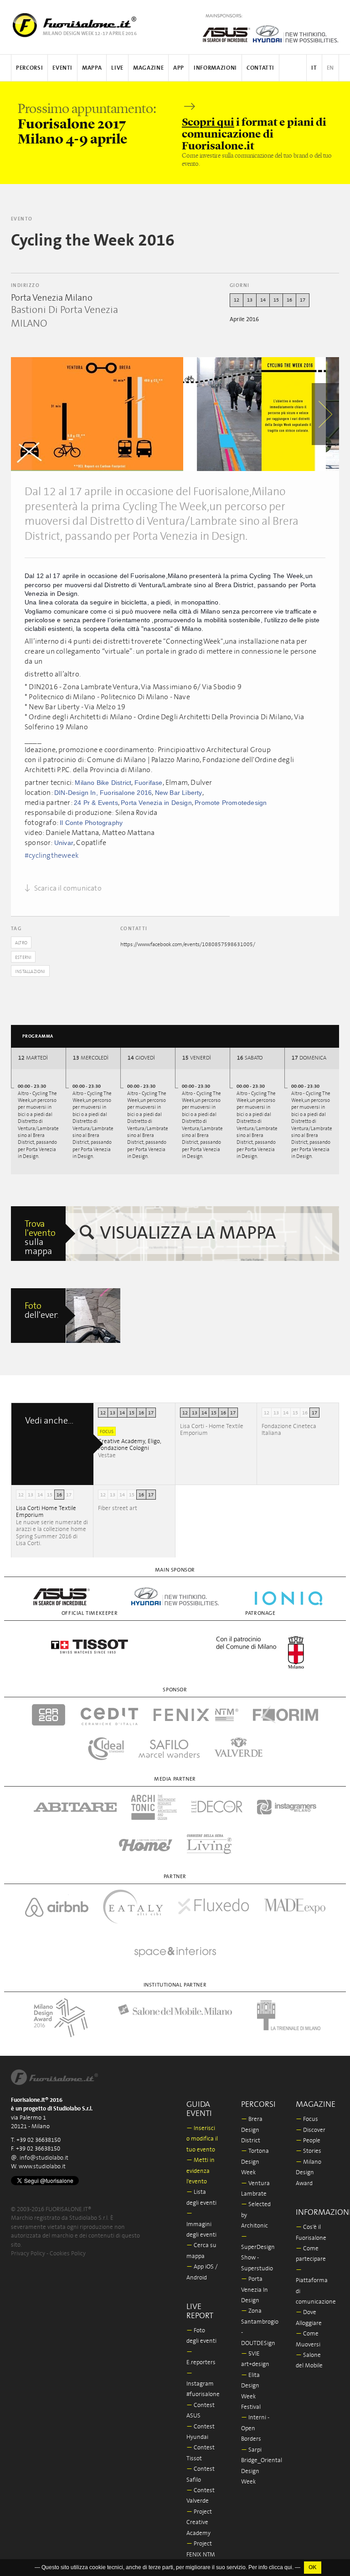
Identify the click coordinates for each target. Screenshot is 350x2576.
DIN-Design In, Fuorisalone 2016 (103, 793)
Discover (311, 2130)
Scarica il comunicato (67, 888)
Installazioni (30, 972)
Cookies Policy (68, 2254)
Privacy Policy (28, 2254)
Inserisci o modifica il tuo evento (202, 2139)
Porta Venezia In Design (255, 2290)
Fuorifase (149, 783)
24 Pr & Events (96, 803)
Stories (309, 2151)
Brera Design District (252, 2130)
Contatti (260, 68)
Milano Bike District (103, 783)
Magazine (148, 68)
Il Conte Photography (91, 823)
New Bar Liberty (179, 793)
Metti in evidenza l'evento (201, 2171)
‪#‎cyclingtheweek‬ (52, 855)
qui (288, 2571)
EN (330, 68)
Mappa (92, 68)
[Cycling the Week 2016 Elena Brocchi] (93, 1316)
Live (117, 68)
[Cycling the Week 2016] (97, 414)
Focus (307, 2119)
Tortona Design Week (255, 2162)
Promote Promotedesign (231, 803)
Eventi (62, 68)
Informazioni (215, 68)
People (308, 2141)
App (179, 68)
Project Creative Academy (199, 2523)
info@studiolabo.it (44, 2158)
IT (314, 68)
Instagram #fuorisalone (203, 2384)
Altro (21, 943)
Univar (64, 843)
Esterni (23, 958)
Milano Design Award (309, 2173)
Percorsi (29, 68)
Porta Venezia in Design (156, 803)
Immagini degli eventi (201, 2224)
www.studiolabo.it (42, 2167)
